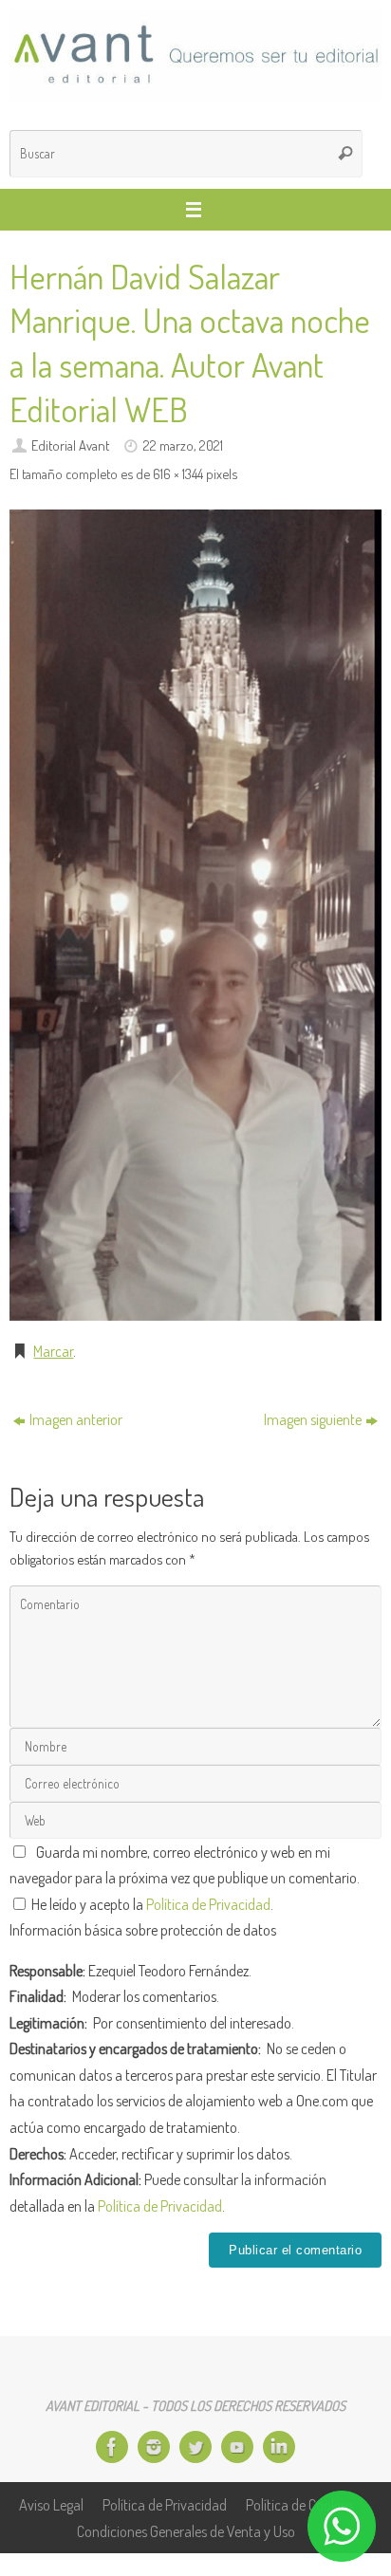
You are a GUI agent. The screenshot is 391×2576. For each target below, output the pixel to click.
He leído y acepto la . (151, 1904)
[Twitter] (195, 2447)
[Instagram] (154, 2447)
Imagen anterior (76, 1419)
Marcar (53, 1351)
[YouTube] (237, 2447)
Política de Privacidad (208, 1904)
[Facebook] (112, 2447)
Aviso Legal (51, 2504)
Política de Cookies (299, 2504)
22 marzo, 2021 (183, 445)
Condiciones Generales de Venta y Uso (186, 2531)
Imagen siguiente (313, 1419)
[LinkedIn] (279, 2447)
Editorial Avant (70, 445)
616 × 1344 (178, 473)
